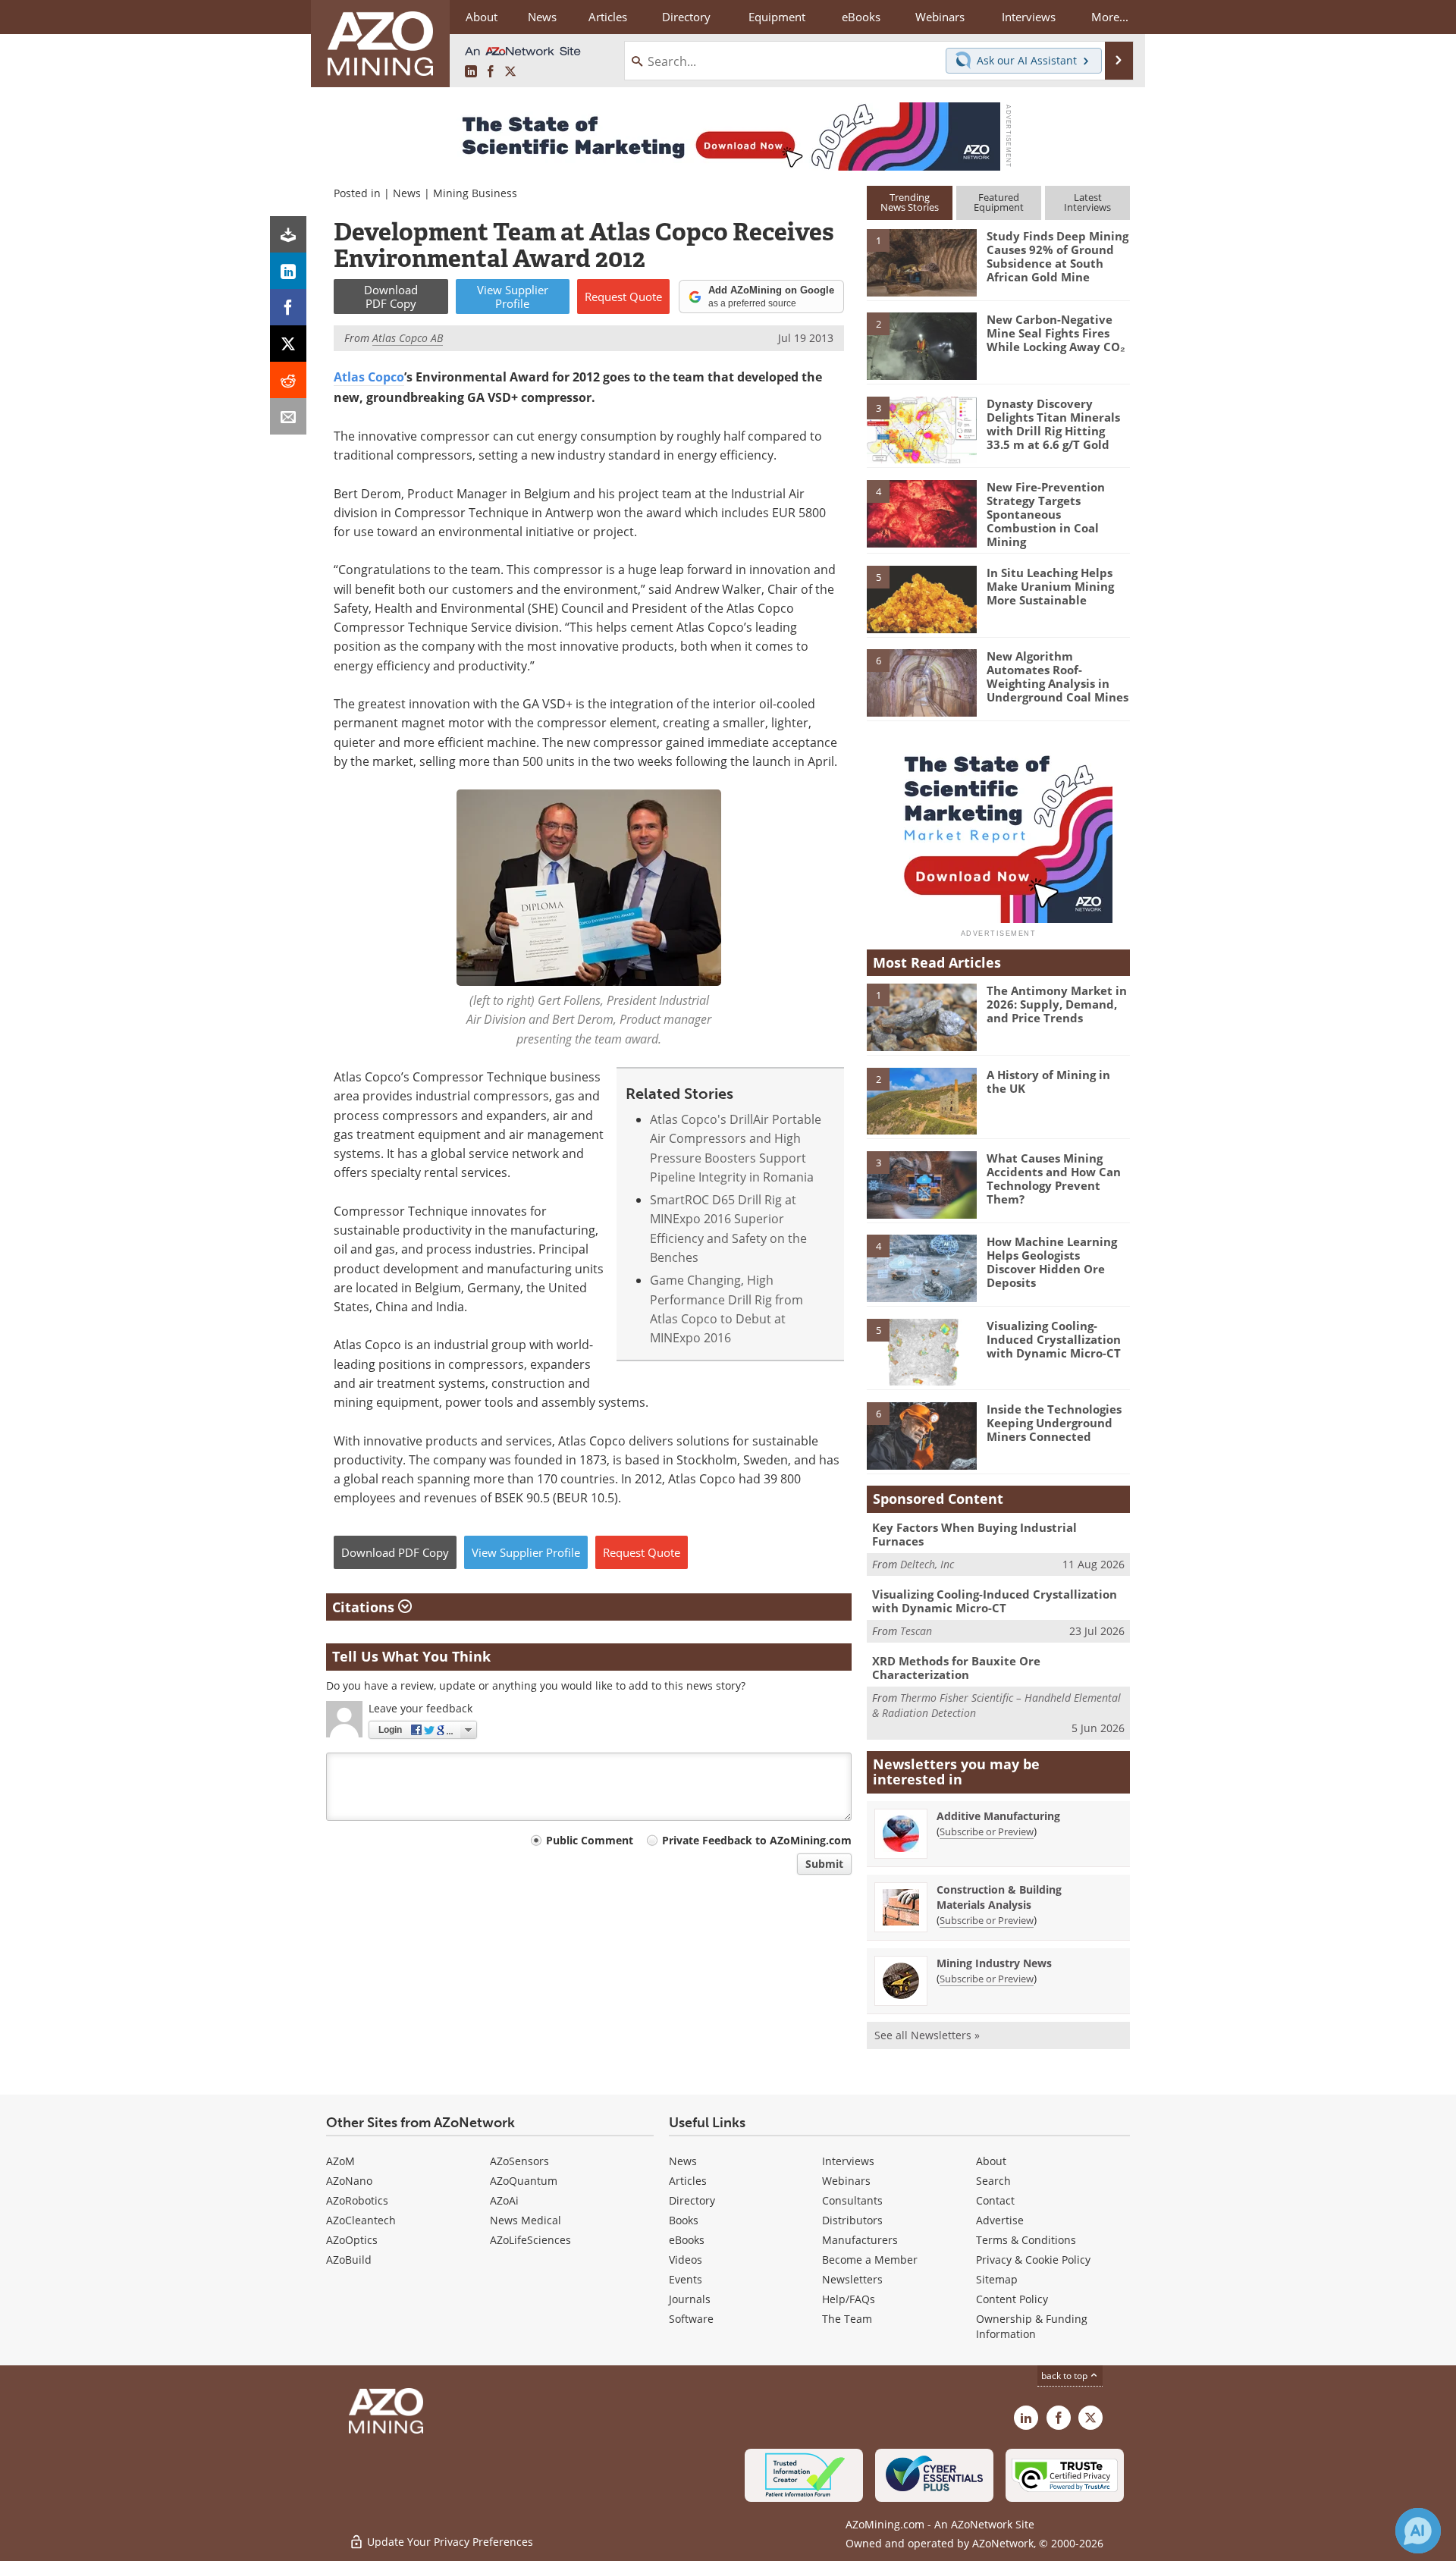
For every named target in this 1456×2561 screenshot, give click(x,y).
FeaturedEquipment (999, 202)
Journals (690, 2299)
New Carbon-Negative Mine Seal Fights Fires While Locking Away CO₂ (1056, 333)
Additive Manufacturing (998, 1816)
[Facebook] (288, 307)
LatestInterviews (1087, 202)
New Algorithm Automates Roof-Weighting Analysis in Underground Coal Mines (1057, 676)
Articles (688, 2181)
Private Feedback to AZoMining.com (757, 1840)
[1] (921, 262)
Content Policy (1012, 2299)
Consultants (852, 2200)
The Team (847, 2319)
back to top (1065, 2375)
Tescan (916, 1631)
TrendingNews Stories (910, 202)
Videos (686, 2260)
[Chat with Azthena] (1418, 2531)
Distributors (852, 2220)
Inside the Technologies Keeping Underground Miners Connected (1054, 1423)
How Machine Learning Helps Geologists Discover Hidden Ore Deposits (1052, 1262)
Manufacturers (860, 2240)
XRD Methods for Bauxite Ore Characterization (956, 1668)
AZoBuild (349, 2260)
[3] (921, 428)
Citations (365, 1607)
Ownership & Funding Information (1032, 2326)
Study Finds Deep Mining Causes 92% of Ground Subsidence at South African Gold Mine (1057, 256)
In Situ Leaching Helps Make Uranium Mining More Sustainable (1050, 586)
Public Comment (590, 1840)
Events (686, 2279)
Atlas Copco (369, 377)
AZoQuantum (524, 2181)
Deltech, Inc (927, 1564)
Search (993, 2181)
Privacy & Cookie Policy (1033, 2260)
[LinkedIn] (288, 271)
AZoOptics (352, 2240)
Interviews (848, 2161)
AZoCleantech (361, 2220)
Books (684, 2220)
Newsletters (852, 2279)
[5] (921, 598)
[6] (921, 682)
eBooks (687, 2240)
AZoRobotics (357, 2200)
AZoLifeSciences (530, 2240)
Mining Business (475, 193)
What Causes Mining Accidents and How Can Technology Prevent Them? (1054, 1178)
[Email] (288, 416)
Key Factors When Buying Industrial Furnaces (974, 1534)
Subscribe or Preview (987, 1831)
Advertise (1000, 2220)
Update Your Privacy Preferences (449, 2542)
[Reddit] (288, 380)
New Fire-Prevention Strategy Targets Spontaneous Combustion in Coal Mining (1046, 514)
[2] (921, 345)
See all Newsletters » (927, 2035)
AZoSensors (519, 2161)
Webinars (846, 2181)
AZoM (340, 2161)
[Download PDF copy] (288, 234)
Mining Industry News (994, 1963)
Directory (686, 17)
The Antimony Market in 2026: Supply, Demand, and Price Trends (1057, 1004)
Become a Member (870, 2260)
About (991, 2161)
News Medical (526, 2220)
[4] (921, 513)
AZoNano (349, 2181)
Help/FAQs (849, 2299)
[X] (288, 344)
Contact (995, 2200)
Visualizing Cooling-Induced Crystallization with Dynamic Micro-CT (1054, 1339)
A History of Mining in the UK (1048, 1081)
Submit (824, 1864)
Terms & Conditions (1026, 2240)
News (407, 193)
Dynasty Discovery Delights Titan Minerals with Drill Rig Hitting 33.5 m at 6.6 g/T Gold (1053, 424)
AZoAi (504, 2200)
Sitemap (997, 2279)
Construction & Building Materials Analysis (999, 1897)
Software (691, 2319)
